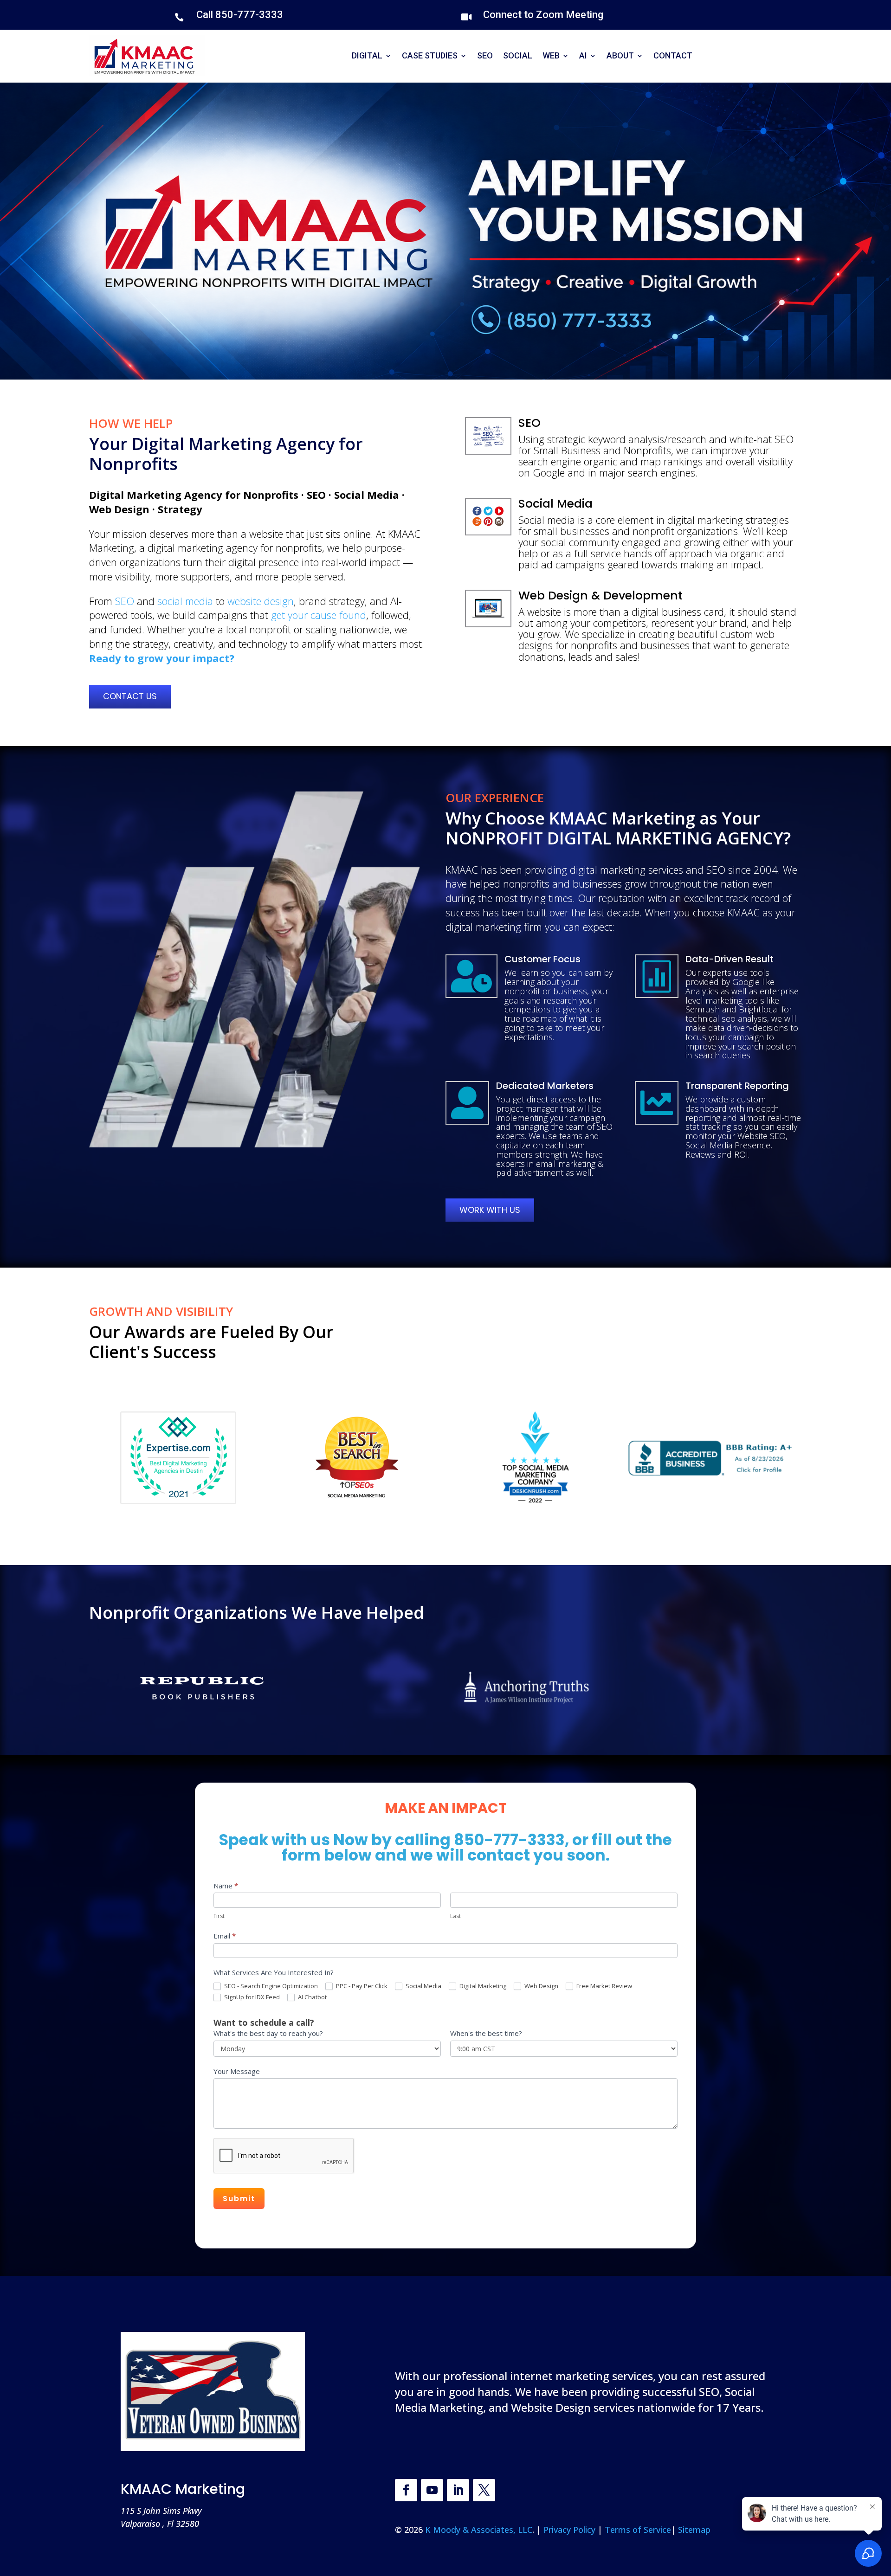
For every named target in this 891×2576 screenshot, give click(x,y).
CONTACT (673, 55)
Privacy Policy (571, 2530)
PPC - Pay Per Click (361, 1986)
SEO (485, 55)
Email (225, 1936)
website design (261, 601)
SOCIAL (518, 55)
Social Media (423, 1986)
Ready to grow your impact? (162, 658)
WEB (551, 55)
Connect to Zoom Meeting (543, 15)
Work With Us (490, 1210)
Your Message (237, 2071)
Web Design (541, 1986)
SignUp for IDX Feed (251, 1997)
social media (185, 601)
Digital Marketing (482, 1986)
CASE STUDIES (430, 55)
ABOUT (620, 55)
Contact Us (130, 696)
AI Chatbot (312, 1997)
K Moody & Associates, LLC (479, 2530)
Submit (239, 2199)
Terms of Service (638, 2530)
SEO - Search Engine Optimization (270, 1986)
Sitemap (694, 2530)
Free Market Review (604, 1986)
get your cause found (319, 615)
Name (226, 1886)
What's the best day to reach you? (268, 2033)
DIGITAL (367, 55)
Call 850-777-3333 (240, 15)
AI (583, 55)
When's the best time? (486, 2033)
